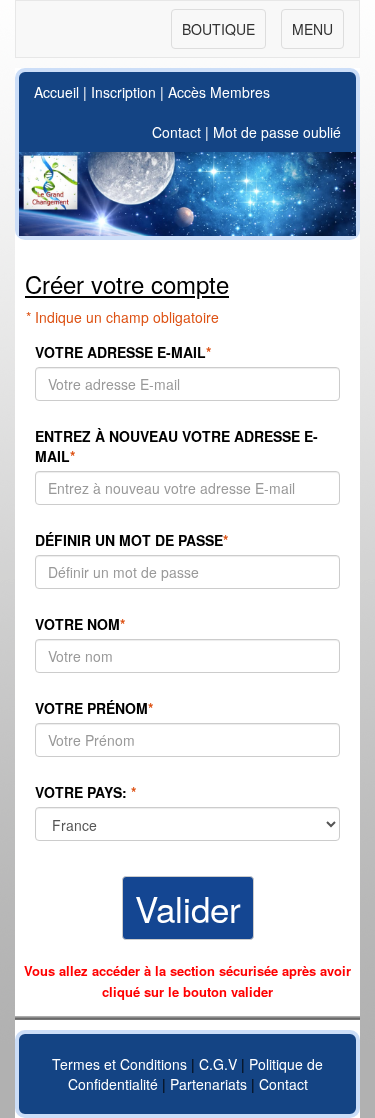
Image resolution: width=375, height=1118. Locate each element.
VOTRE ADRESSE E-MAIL (123, 352)
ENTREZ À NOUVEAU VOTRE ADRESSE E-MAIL (176, 446)
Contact (176, 132)
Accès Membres (219, 92)
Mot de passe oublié (277, 132)
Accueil (56, 92)
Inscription (123, 92)
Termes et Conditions (119, 1064)
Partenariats (208, 1084)
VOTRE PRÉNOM (94, 708)
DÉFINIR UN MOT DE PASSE (131, 540)
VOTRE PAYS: (85, 792)
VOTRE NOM (80, 624)
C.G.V (218, 1064)
